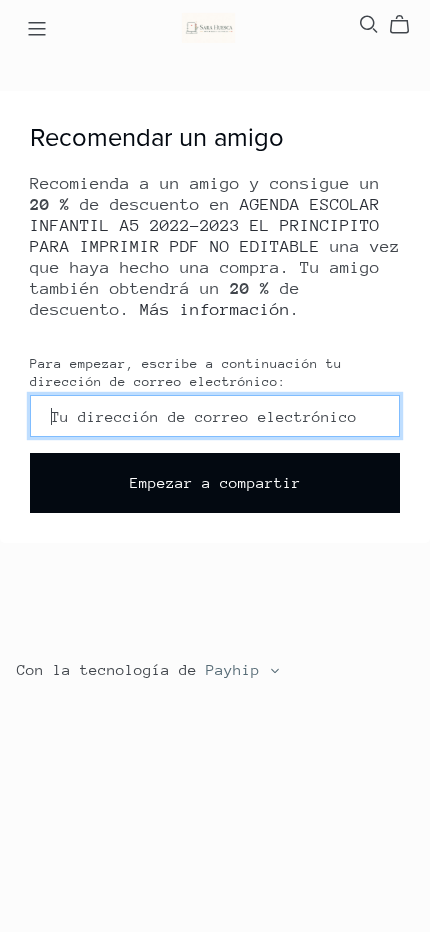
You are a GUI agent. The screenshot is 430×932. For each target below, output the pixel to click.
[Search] (369, 24)
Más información (215, 309)
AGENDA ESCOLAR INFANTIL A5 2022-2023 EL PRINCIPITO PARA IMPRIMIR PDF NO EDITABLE (205, 225)
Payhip (233, 669)
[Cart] (407, 25)
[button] (275, 673)
